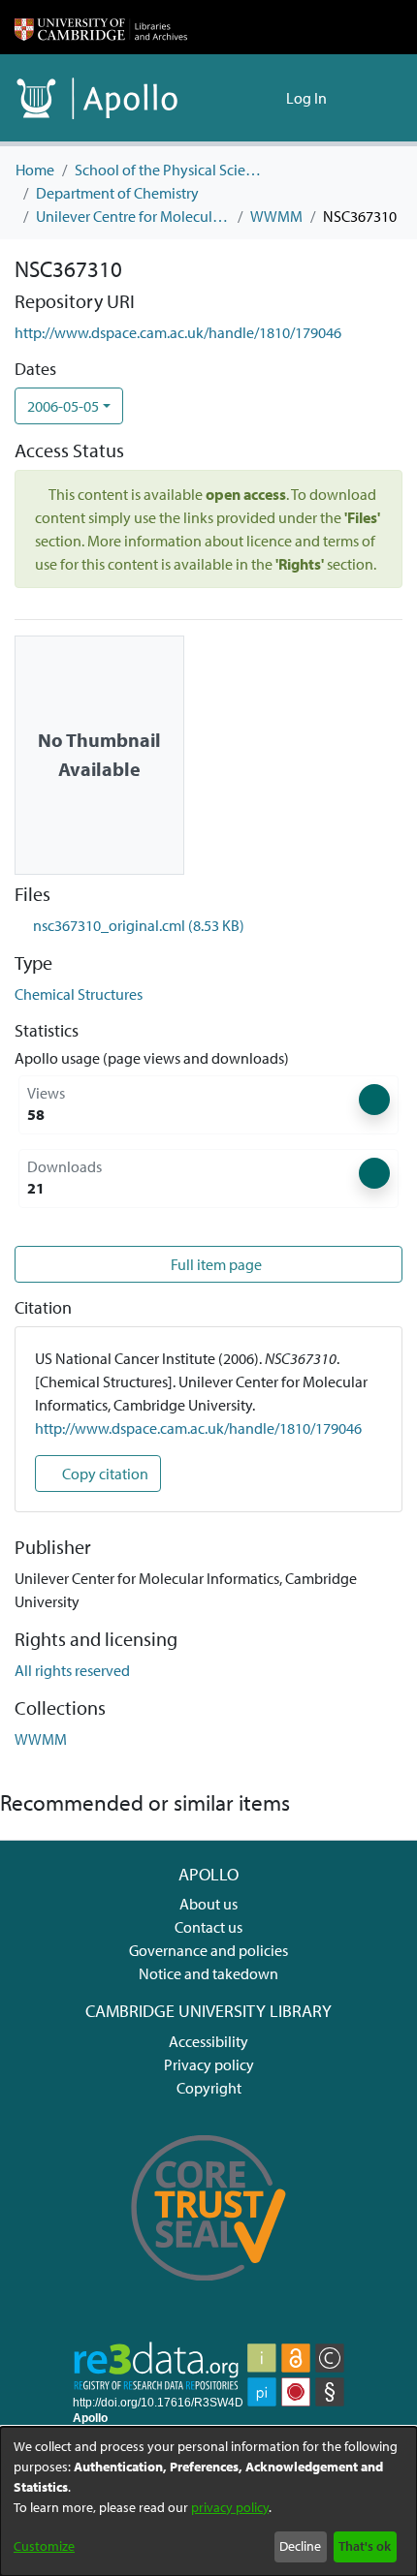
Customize (44, 2546)
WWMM (276, 216)
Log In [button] (307, 98)
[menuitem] (268, 98)
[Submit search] (240, 98)
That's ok (365, 2546)
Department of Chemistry (117, 193)
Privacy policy (209, 2064)
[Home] (101, 27)
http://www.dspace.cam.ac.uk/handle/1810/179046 (178, 332)
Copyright (209, 2088)
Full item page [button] (215, 1264)
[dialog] (208, 2501)
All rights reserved (72, 1670)
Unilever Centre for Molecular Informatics (133, 216)
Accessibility (208, 2041)
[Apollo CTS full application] (209, 2294)
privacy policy (230, 2507)
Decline (300, 2546)
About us (208, 1904)
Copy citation (104, 1474)
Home (35, 170)
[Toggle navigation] (375, 98)
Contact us (208, 1927)
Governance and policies (208, 1950)
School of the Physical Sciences (172, 170)
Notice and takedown (208, 1973)
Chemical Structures (79, 994)
